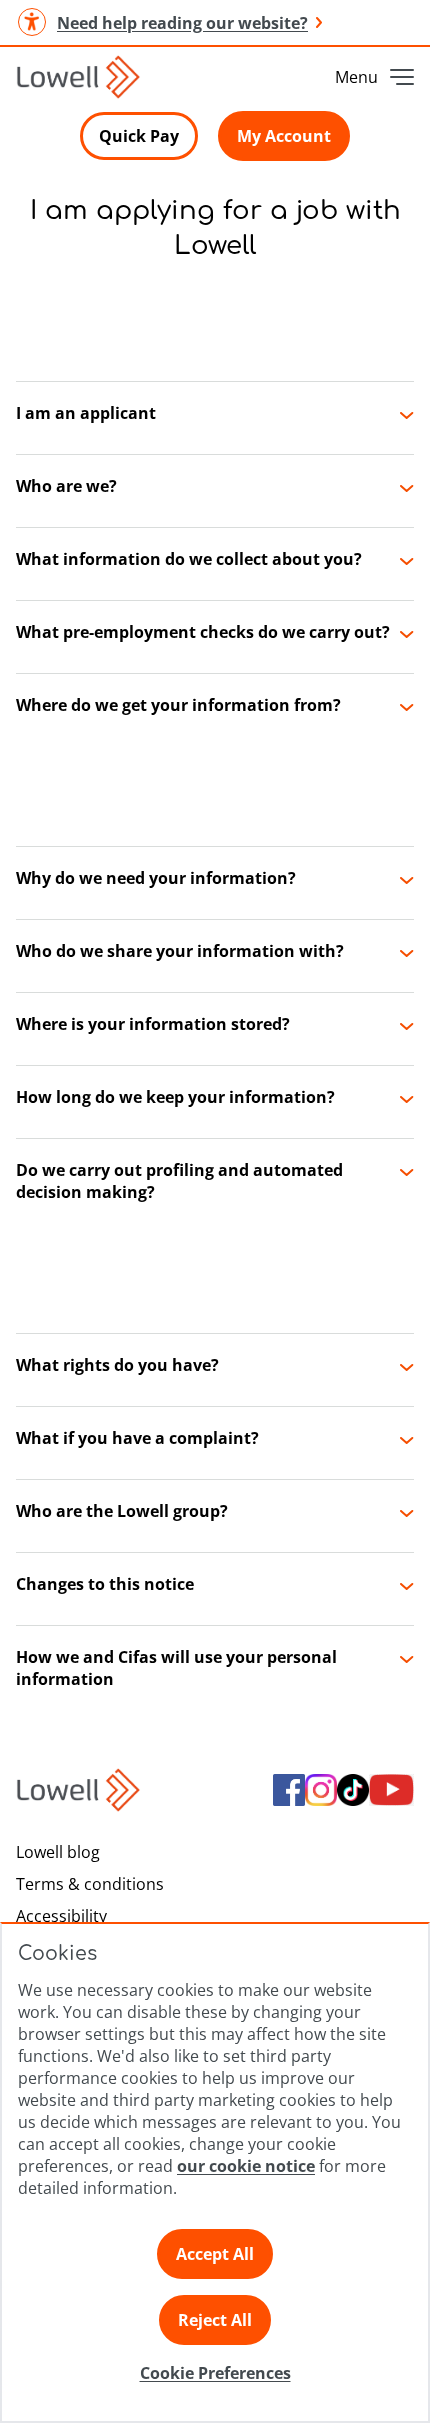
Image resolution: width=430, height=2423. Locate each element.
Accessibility (61, 1916)
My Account (284, 136)
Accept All (215, 2254)
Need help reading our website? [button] (182, 23)
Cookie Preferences (215, 2373)
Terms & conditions (90, 1884)
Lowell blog (58, 1852)
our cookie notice (246, 2166)
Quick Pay (139, 136)
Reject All (215, 2320)
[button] (215, 418)
